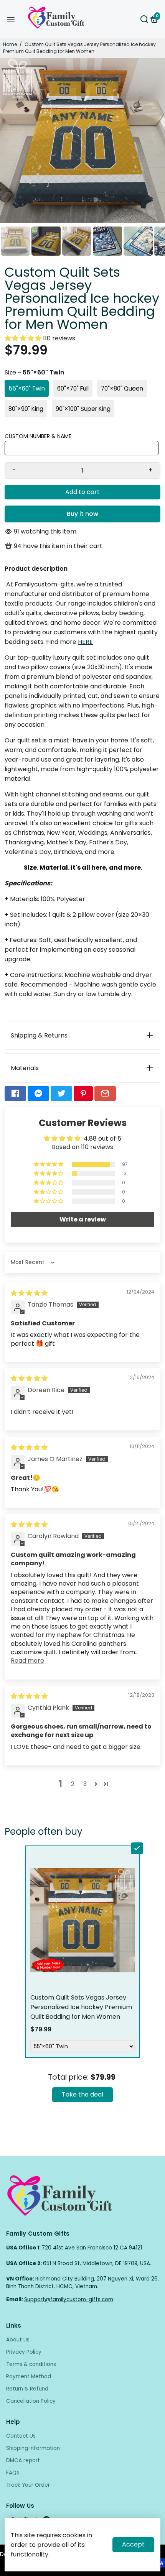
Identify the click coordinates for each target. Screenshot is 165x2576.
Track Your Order (28, 2485)
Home (10, 44)
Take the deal (82, 2094)
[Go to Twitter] (61, 1093)
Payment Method (29, 2377)
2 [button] (73, 1784)
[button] (24, 338)
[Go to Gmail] (105, 1093)
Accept (133, 2544)
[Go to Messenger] (38, 1093)
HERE (85, 642)
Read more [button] (27, 1661)
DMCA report (23, 2460)
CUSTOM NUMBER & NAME (38, 436)
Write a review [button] (83, 1219)
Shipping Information (33, 2448)
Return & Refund (27, 2389)
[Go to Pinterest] (83, 1093)
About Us (18, 2340)
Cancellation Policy (31, 2401)
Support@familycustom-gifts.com (69, 2299)
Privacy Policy (24, 2352)
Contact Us (21, 2436)
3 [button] (85, 1784)
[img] (29, 1293)
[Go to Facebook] (15, 1093)
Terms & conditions (31, 2364)
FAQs (13, 2473)
